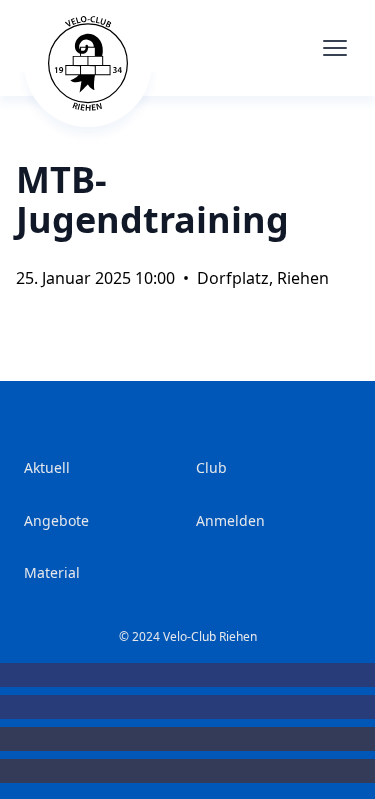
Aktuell (47, 467)
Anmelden (230, 520)
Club (211, 467)
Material (52, 572)
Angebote (56, 520)
